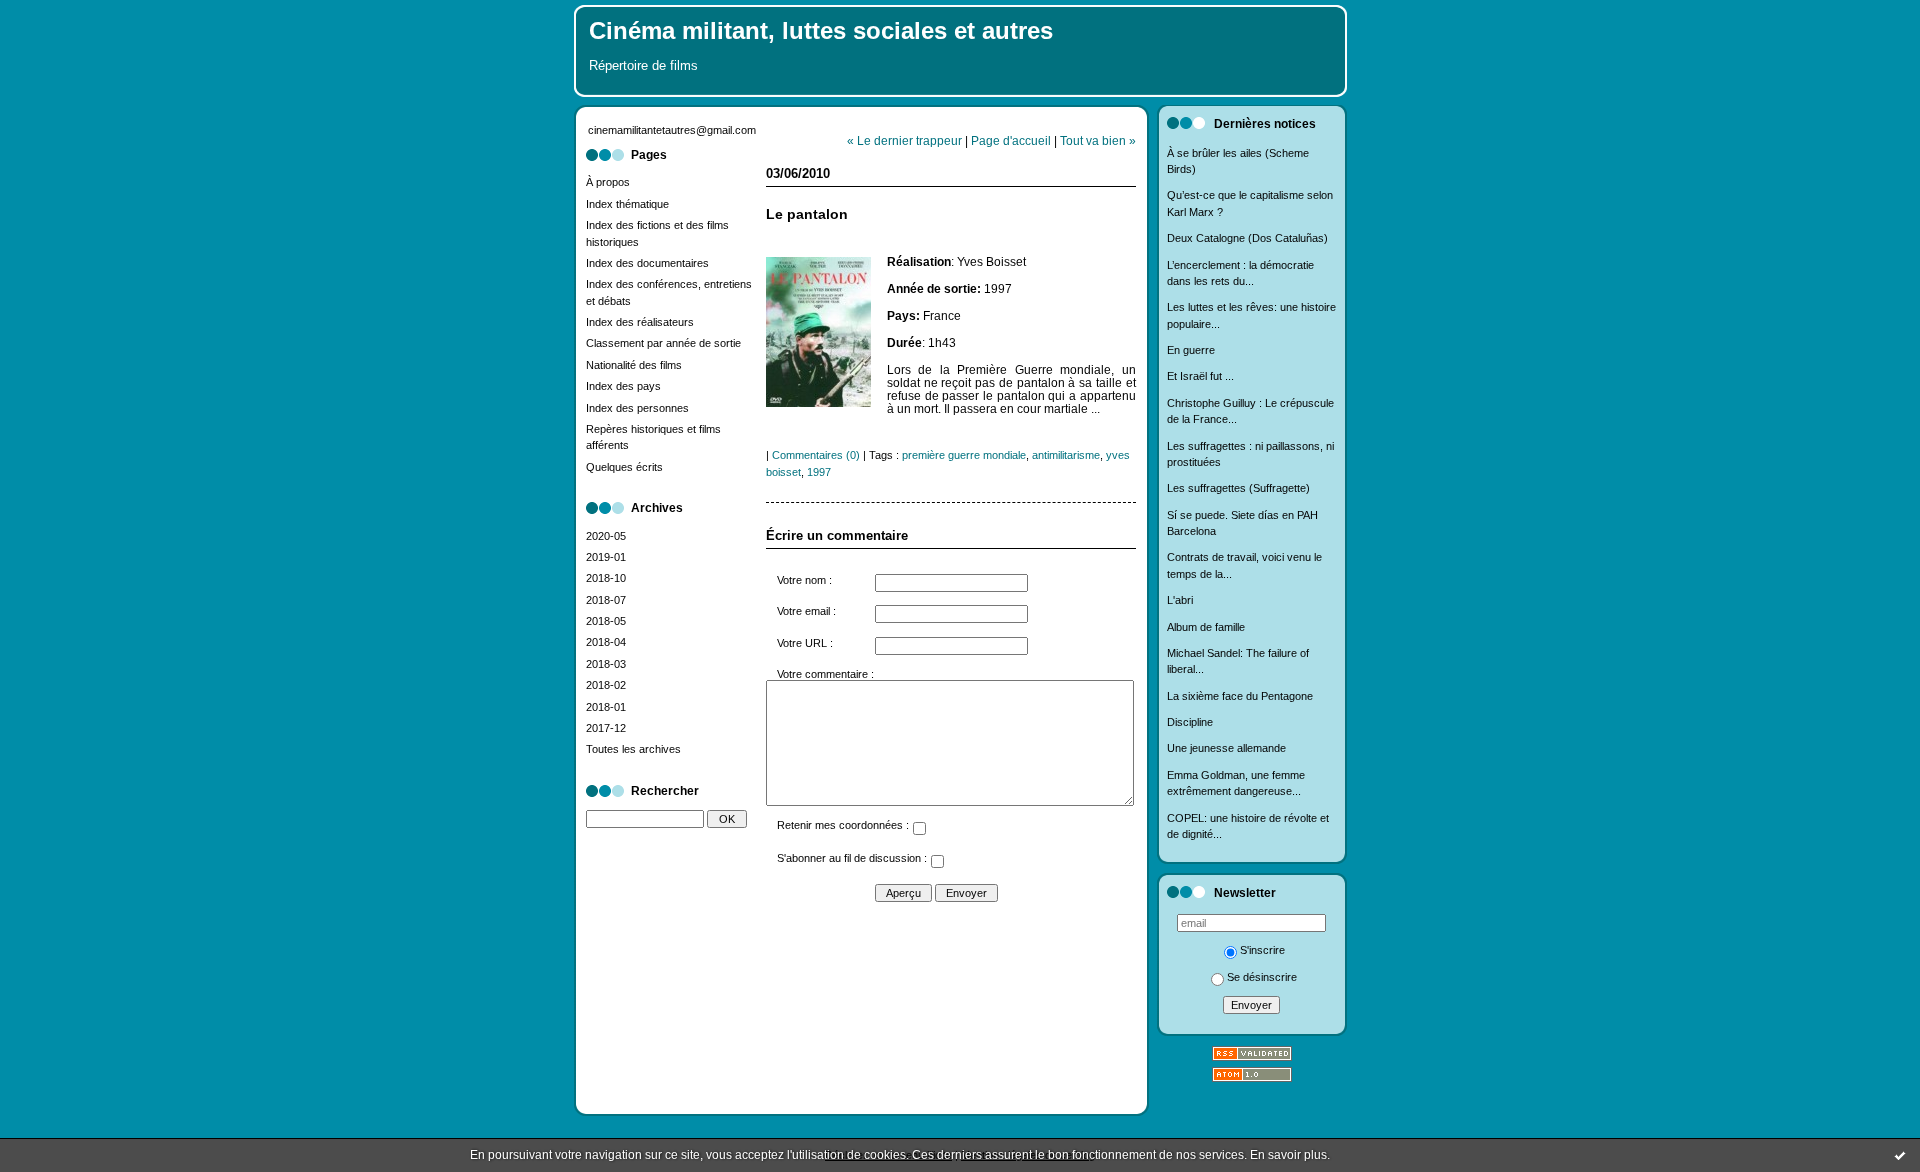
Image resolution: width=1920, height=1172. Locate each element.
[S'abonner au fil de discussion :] (937, 864)
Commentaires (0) (816, 455)
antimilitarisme (1066, 455)
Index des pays (623, 386)
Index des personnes (637, 408)
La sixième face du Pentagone (1240, 696)
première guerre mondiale (964, 455)
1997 (819, 472)
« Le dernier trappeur (904, 140)
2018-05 (606, 621)
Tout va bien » (1098, 140)
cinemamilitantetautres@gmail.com (672, 130)
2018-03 (606, 664)
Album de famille (1206, 627)
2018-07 (606, 600)
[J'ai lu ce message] (1900, 1155)
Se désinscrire (1262, 977)
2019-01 (606, 557)
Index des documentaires (647, 263)
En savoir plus (1288, 1155)
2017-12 (606, 728)
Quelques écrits (624, 467)
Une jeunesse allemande (1226, 748)
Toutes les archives (633, 749)
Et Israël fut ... (1200, 376)
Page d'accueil (1011, 140)
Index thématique (627, 204)
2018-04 (606, 642)
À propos (608, 182)
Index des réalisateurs (640, 322)
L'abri (1180, 600)
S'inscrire (1262, 950)
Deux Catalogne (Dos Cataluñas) (1247, 238)
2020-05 (606, 536)
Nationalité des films (634, 365)
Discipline (1190, 722)
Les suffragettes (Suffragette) (1238, 488)
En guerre (1191, 350)
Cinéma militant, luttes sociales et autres (821, 31)
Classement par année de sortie (663, 343)
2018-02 (606, 685)
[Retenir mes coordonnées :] (919, 831)
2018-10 (606, 578)
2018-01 (606, 707)
